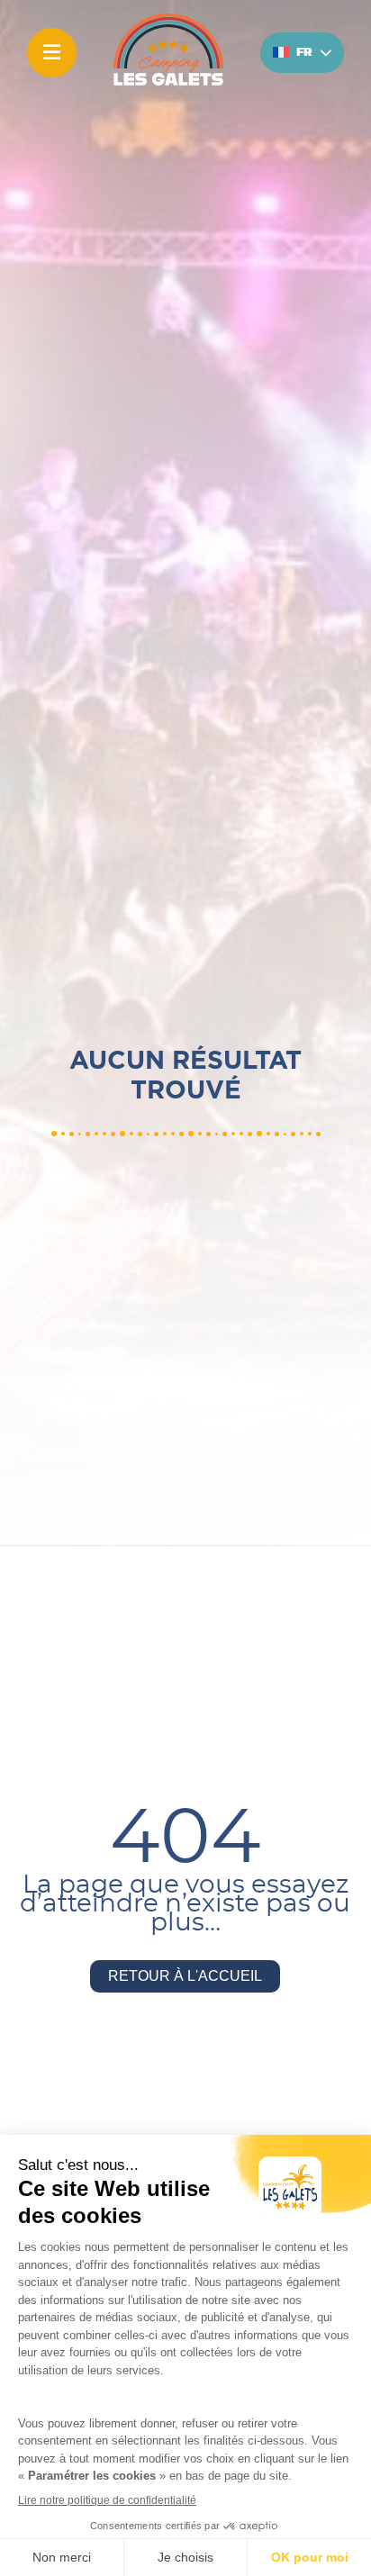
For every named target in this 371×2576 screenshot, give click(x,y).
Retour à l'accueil (185, 1976)
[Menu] (52, 53)
